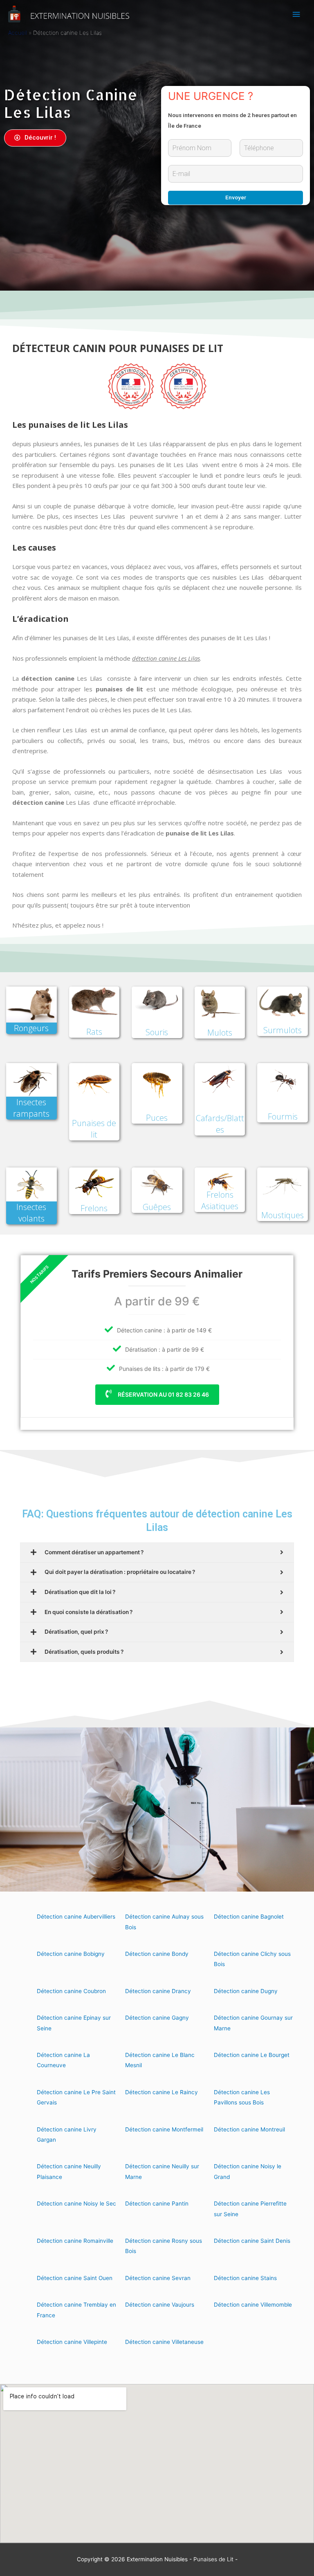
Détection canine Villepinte (72, 2342)
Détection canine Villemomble (253, 2305)
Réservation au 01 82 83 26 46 (163, 1394)
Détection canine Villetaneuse (164, 2342)
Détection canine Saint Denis (252, 2241)
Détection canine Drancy (158, 1991)
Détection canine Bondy (157, 1954)
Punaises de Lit (213, 2559)
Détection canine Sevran (158, 2278)
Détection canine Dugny (246, 1991)
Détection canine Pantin (157, 2203)
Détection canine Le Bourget (252, 2055)
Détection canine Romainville (75, 2241)
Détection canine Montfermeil (164, 2129)
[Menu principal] (296, 15)
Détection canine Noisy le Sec (76, 2203)
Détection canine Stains (245, 2278)
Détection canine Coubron (71, 1991)
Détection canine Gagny (157, 2018)
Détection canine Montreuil (249, 2129)
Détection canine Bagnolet (249, 1917)
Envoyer (236, 197)
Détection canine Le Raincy (161, 2092)
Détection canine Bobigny (71, 1954)
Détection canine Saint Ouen (75, 2278)
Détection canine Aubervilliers (76, 1917)
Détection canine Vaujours (160, 2305)
